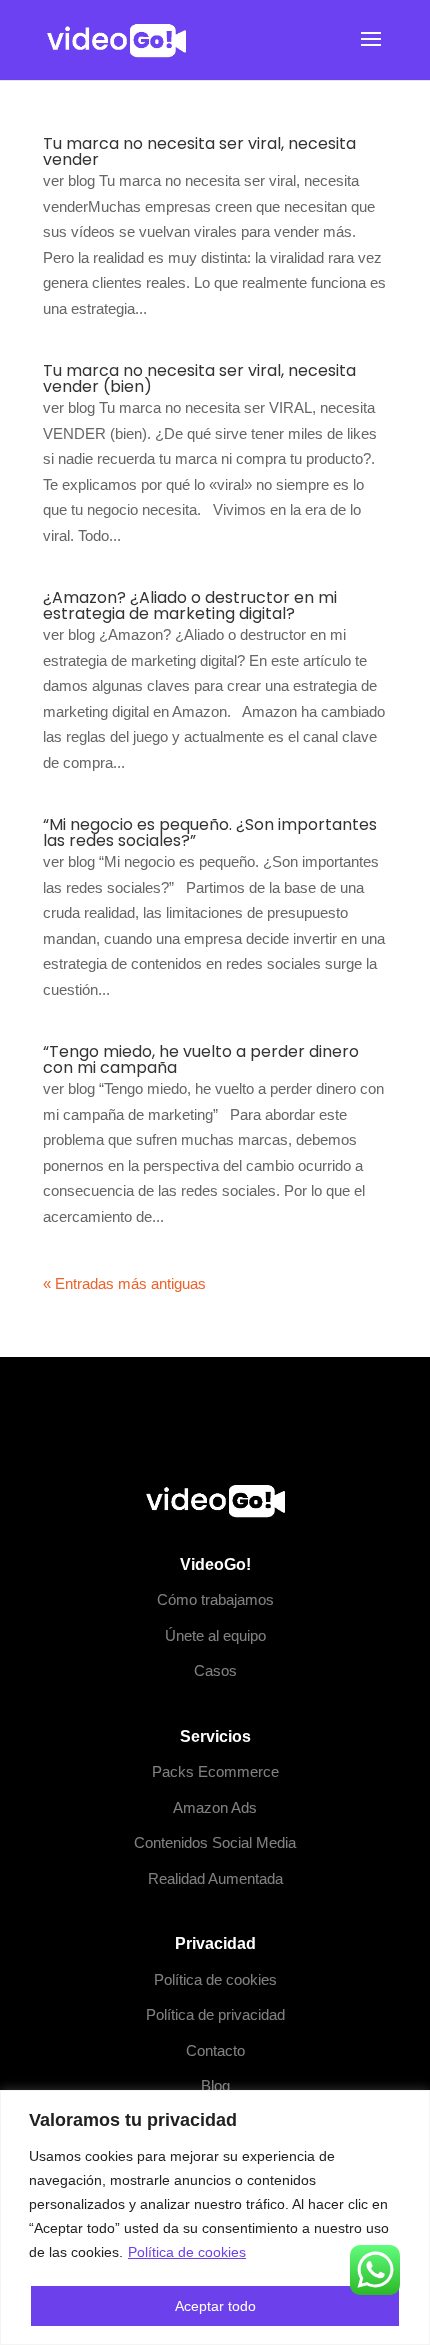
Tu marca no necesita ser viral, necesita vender (199, 151)
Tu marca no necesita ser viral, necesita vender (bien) (199, 378)
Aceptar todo (215, 2306)
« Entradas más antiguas (124, 1283)
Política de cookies (187, 2252)
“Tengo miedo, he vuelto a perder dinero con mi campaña (201, 1059)
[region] (215, 2217)
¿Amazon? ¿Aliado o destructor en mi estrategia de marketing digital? (190, 605)
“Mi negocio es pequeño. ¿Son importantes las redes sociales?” (210, 832)
